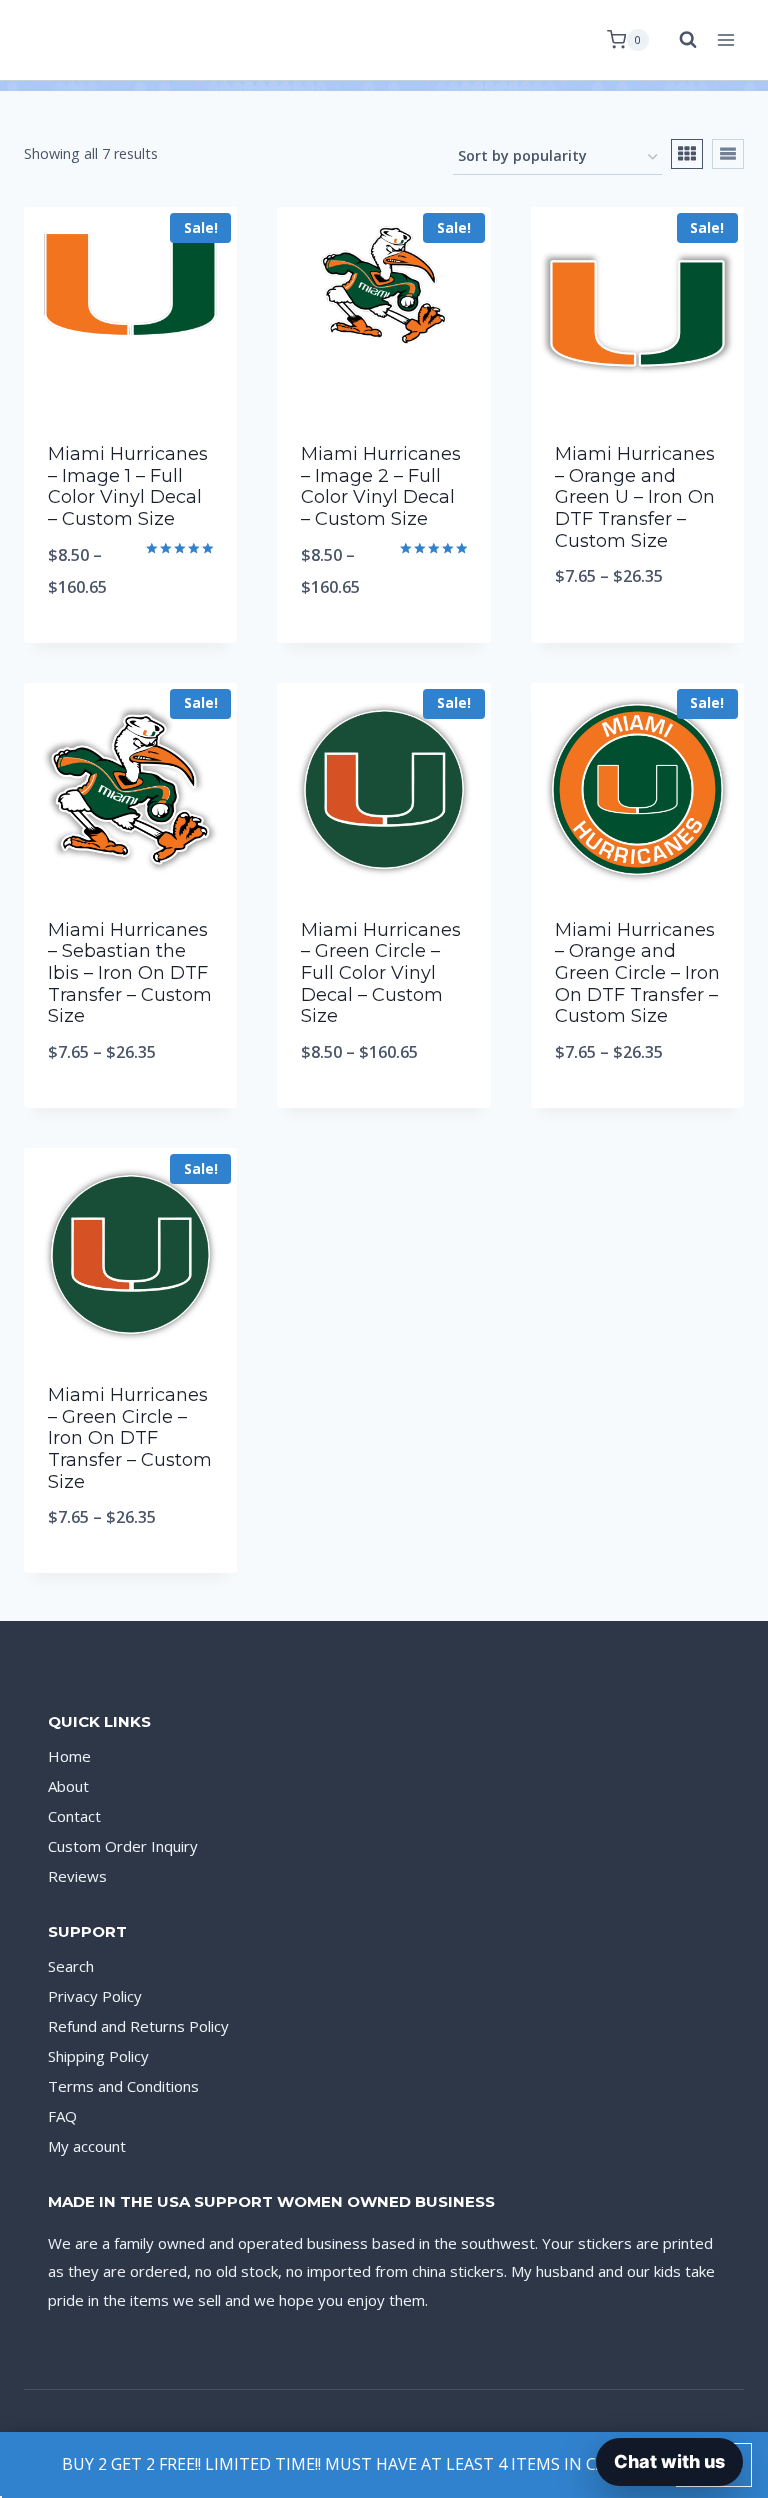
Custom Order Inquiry (123, 1846)
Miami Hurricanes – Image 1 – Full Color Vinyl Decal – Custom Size (128, 486)
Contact (74, 1816)
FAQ (62, 2116)
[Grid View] (687, 154)
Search (71, 1966)
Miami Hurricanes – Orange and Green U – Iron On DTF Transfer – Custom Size (635, 497)
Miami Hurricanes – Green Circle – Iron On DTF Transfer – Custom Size (130, 1438)
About (68, 1786)
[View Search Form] (678, 40)
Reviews (77, 1876)
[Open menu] (725, 39)
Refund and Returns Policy (138, 2026)
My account (87, 2146)
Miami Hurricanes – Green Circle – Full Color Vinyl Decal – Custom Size (381, 973)
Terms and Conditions (123, 2086)
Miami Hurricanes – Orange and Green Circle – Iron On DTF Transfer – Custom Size (637, 973)
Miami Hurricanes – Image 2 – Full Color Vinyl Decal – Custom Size (381, 486)
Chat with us (669, 2461)
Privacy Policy (95, 1996)
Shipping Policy (98, 2056)
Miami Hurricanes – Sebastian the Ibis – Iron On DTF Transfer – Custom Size (130, 973)
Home (69, 1756)
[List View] (728, 154)
